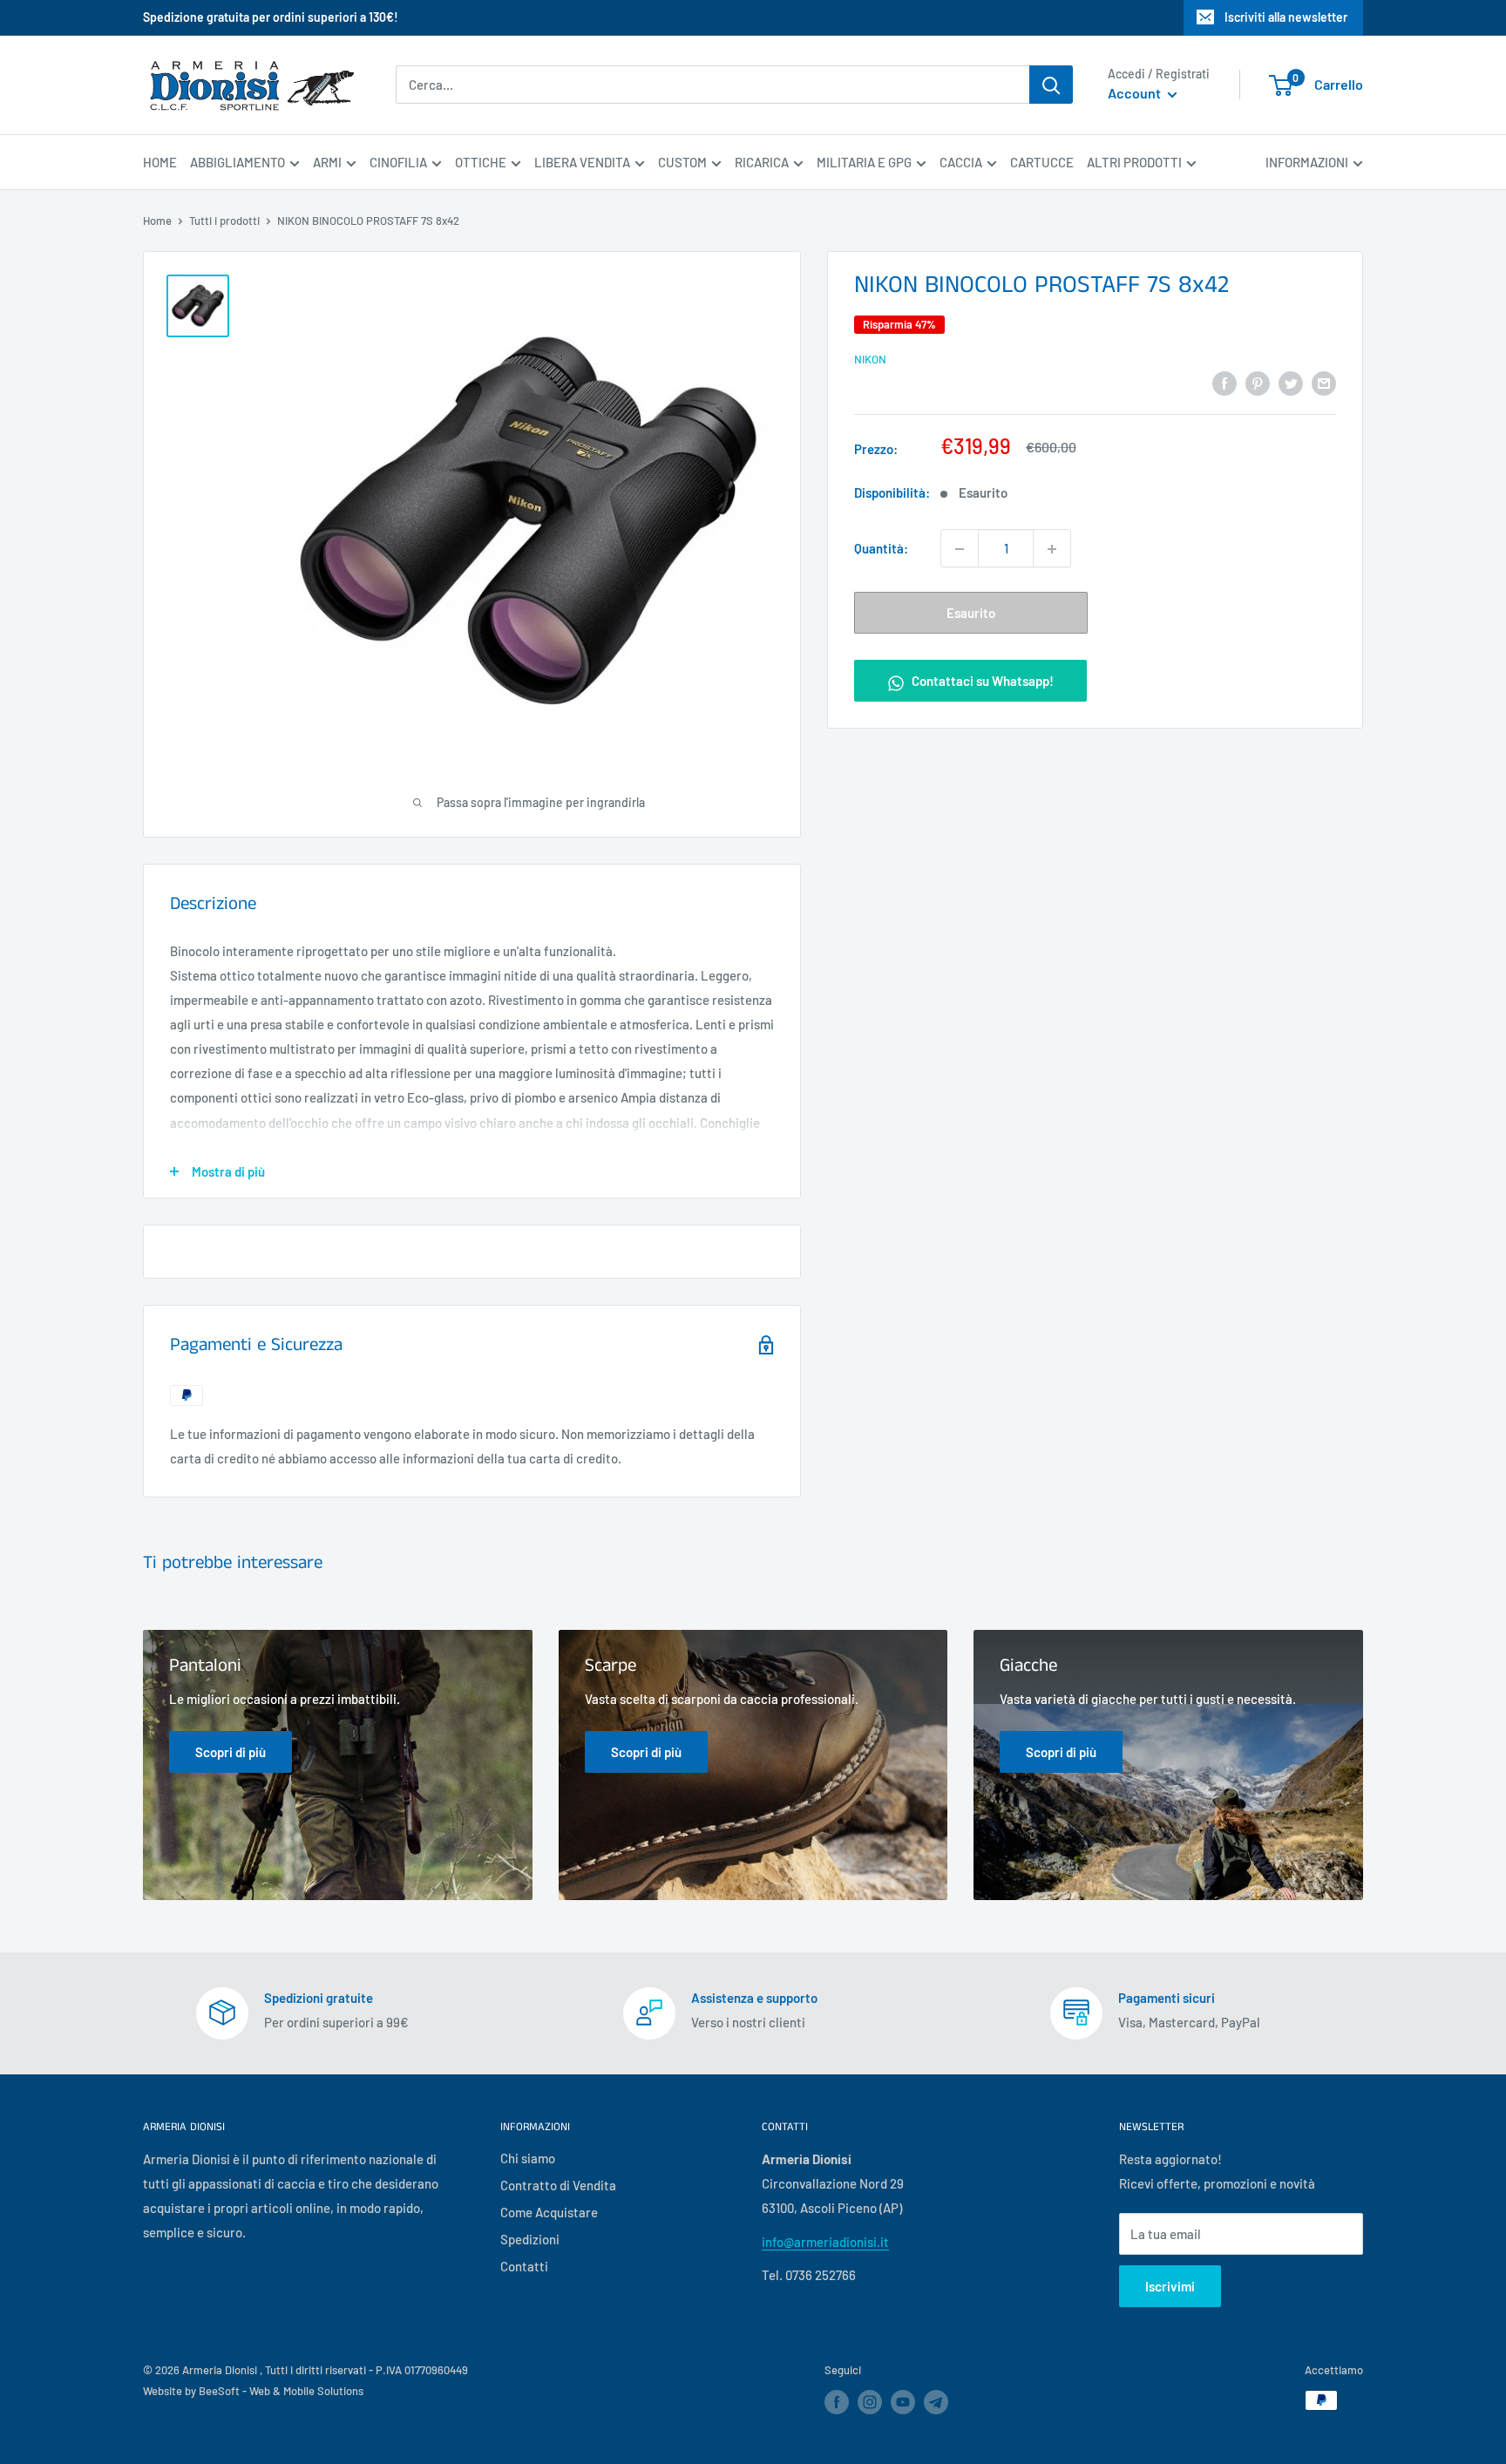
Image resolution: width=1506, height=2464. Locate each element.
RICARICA (762, 162)
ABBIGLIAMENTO (237, 162)
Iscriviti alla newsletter (1286, 17)
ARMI (327, 162)
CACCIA (961, 162)
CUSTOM (682, 162)
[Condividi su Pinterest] (1258, 382)
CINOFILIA (398, 162)
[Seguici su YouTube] (903, 2402)
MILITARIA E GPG (864, 162)
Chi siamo (528, 2158)
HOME (160, 162)
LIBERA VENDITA (582, 162)
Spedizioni (530, 2239)
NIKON (870, 359)
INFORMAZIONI (1307, 162)
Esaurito (971, 614)
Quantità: (881, 549)
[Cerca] (1051, 85)
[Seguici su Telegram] (936, 2405)
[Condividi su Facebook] (1224, 382)
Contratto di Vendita (558, 2185)
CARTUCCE (1042, 162)
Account (1136, 94)
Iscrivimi (1170, 2286)
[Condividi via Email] (1324, 382)
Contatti (524, 2266)
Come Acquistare (549, 2212)
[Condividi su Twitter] (1291, 382)
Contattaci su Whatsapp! (981, 682)
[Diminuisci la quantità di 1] (960, 549)
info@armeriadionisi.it (825, 2242)
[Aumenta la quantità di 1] (1052, 549)
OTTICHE (481, 162)
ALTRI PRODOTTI (1134, 162)
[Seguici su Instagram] (870, 2402)
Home (157, 221)
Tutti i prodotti (224, 221)
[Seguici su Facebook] (837, 2402)
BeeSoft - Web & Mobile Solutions (281, 2391)
